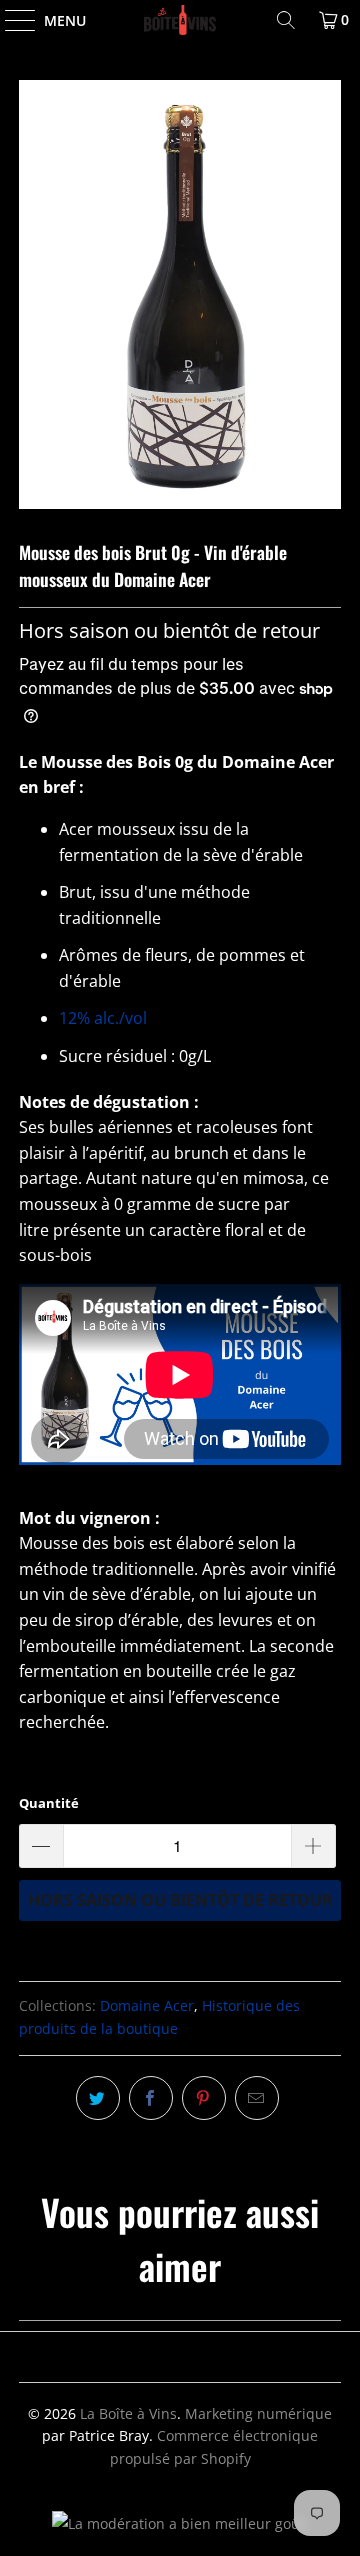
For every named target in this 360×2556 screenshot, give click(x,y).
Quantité (49, 1803)
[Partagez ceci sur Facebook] (151, 2098)
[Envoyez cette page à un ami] (257, 2098)
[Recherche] (286, 20)
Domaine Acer (147, 2005)
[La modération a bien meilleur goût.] (180, 2523)
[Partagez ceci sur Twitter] (98, 2098)
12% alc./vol (103, 1018)
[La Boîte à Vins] (180, 20)
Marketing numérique (258, 2413)
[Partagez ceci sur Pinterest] (204, 2098)
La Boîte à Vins (128, 2413)
